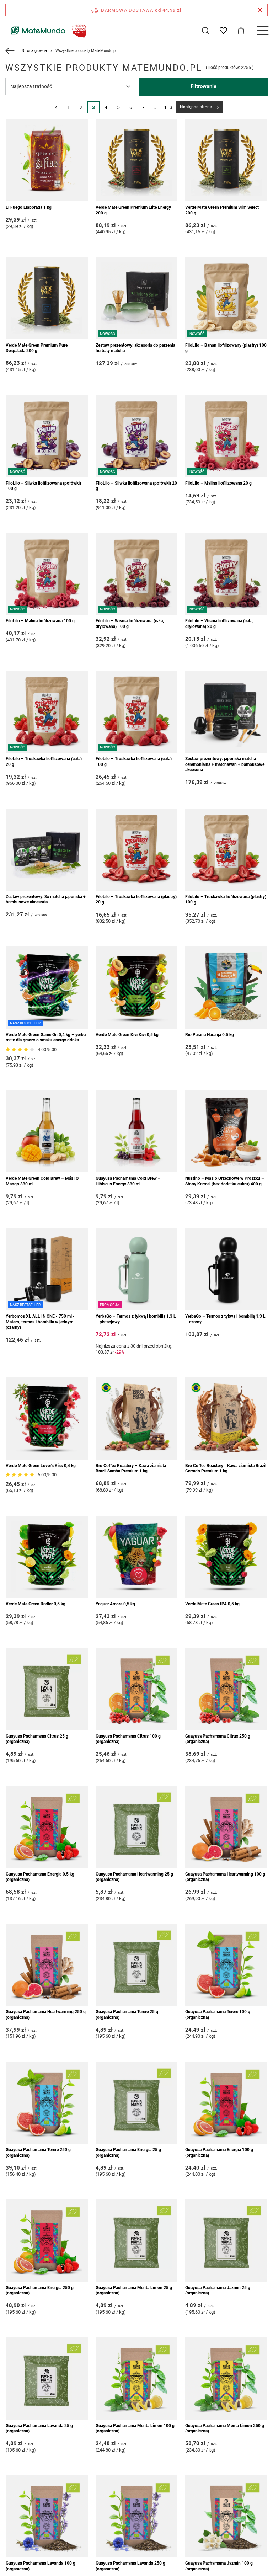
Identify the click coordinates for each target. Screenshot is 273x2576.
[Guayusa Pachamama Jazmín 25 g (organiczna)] (226, 2241)
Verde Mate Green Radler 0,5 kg (36, 1604)
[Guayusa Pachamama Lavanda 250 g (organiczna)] (137, 2516)
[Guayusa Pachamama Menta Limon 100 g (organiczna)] (137, 2378)
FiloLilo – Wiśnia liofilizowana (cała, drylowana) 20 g (219, 624)
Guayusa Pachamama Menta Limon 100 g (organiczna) (135, 2428)
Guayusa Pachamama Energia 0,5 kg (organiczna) (40, 1877)
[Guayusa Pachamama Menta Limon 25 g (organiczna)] (137, 2241)
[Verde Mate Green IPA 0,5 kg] (226, 1557)
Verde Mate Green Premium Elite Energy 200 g (133, 210)
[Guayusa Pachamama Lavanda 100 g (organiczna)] (47, 2516)
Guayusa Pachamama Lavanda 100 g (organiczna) (41, 2566)
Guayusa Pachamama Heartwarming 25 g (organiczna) (134, 1877)
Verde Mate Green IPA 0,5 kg (212, 1604)
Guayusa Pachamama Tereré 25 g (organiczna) (127, 2015)
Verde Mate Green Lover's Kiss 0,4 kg (41, 1466)
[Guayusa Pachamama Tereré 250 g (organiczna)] (47, 2103)
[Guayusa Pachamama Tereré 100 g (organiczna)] (226, 1965)
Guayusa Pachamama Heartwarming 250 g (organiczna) (46, 2015)
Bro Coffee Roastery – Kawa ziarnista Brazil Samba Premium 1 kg (131, 1468)
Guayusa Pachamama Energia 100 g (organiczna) (219, 2153)
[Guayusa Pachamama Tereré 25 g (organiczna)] (137, 1965)
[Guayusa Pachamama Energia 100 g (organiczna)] (226, 2103)
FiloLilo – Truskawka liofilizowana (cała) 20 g (44, 762)
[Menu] (262, 31)
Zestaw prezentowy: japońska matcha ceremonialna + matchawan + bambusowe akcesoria (225, 764)
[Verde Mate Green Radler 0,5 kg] (47, 1557)
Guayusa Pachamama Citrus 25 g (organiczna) (37, 1739)
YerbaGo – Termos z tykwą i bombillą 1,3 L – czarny (225, 1319)
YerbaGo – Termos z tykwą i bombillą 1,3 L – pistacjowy (136, 1319)
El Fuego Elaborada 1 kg (29, 207)
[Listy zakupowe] (223, 31)
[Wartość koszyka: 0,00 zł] (241, 31)
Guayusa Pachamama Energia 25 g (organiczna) (128, 2153)
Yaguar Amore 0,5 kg (115, 1604)
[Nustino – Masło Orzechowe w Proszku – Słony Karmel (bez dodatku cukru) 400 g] (226, 1132)
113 (168, 107)
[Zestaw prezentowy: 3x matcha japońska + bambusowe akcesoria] (47, 850)
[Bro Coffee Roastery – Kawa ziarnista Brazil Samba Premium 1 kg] (137, 1418)
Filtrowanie (204, 86)
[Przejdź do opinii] (21, 1050)
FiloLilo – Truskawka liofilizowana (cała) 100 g (134, 762)
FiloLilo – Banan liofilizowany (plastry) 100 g (226, 348)
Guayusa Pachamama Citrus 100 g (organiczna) (128, 1739)
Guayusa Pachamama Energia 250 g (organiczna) (40, 2290)
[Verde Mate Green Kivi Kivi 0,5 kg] (137, 988)
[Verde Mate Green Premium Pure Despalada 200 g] (47, 298)
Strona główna (34, 51)
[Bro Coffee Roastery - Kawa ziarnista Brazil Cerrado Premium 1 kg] (226, 1418)
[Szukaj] (205, 31)
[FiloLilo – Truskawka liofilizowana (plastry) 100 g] (226, 850)
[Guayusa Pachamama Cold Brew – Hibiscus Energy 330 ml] (137, 1132)
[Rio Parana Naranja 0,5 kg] (226, 988)
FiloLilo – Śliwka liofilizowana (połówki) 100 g (43, 486)
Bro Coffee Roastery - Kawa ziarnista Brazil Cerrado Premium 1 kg (226, 1468)
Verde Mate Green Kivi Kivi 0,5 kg (127, 1035)
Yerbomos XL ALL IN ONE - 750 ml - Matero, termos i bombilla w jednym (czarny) (40, 1322)
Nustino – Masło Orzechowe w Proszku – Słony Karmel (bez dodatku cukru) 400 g (225, 1181)
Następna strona (196, 107)
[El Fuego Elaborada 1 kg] (47, 160)
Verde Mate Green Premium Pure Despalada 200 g (37, 348)
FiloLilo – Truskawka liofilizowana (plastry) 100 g (226, 900)
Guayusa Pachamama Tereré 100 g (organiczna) (218, 2015)
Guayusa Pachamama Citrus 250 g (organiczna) (218, 1739)
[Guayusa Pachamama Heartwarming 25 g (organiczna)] (137, 1827)
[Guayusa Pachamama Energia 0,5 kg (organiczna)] (47, 1827)
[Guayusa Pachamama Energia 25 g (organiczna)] (137, 2103)
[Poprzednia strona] (56, 107)
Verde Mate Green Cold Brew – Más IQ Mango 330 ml (42, 1181)
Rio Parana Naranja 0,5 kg (210, 1035)
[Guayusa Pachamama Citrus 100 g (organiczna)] (137, 1689)
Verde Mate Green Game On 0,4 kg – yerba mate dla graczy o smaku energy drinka (46, 1038)
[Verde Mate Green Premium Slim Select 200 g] (226, 160)
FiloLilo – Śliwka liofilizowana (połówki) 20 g (136, 486)
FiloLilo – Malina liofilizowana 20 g (218, 483)
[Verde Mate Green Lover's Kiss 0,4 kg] (47, 1418)
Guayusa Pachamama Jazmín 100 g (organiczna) (219, 2566)
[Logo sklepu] (47, 31)
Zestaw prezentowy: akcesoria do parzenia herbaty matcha (135, 348)
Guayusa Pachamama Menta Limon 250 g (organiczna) (225, 2428)
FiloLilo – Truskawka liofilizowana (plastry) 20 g (136, 900)
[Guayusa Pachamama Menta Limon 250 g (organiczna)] (226, 2378)
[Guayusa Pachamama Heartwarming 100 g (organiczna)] (226, 1827)
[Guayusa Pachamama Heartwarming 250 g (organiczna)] (47, 1965)
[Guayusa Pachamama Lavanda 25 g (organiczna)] (47, 2378)
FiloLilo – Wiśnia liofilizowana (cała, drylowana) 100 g (130, 624)
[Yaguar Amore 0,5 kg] (137, 1557)
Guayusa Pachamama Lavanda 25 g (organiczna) (39, 2428)
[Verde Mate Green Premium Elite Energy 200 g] (137, 160)
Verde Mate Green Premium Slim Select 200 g (222, 210)
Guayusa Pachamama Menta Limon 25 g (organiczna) (134, 2290)
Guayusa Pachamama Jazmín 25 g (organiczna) (218, 2290)
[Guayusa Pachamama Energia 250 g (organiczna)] (47, 2241)
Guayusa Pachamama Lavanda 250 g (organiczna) (130, 2566)
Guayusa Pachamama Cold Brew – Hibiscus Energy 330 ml (128, 1181)
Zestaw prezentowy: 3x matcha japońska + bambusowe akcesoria (46, 900)
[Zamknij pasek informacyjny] (260, 10)
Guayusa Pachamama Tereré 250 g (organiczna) (38, 2153)
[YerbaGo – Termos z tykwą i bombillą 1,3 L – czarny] (226, 1269)
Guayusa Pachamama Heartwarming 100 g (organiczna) (225, 1877)
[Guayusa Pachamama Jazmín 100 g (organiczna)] (226, 2516)
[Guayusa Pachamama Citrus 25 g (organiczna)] (47, 1689)
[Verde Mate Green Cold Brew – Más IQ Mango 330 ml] (47, 1132)
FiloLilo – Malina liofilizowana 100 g (40, 621)
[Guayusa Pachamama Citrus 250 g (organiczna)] (226, 1689)
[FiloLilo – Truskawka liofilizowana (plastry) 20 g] (137, 850)
